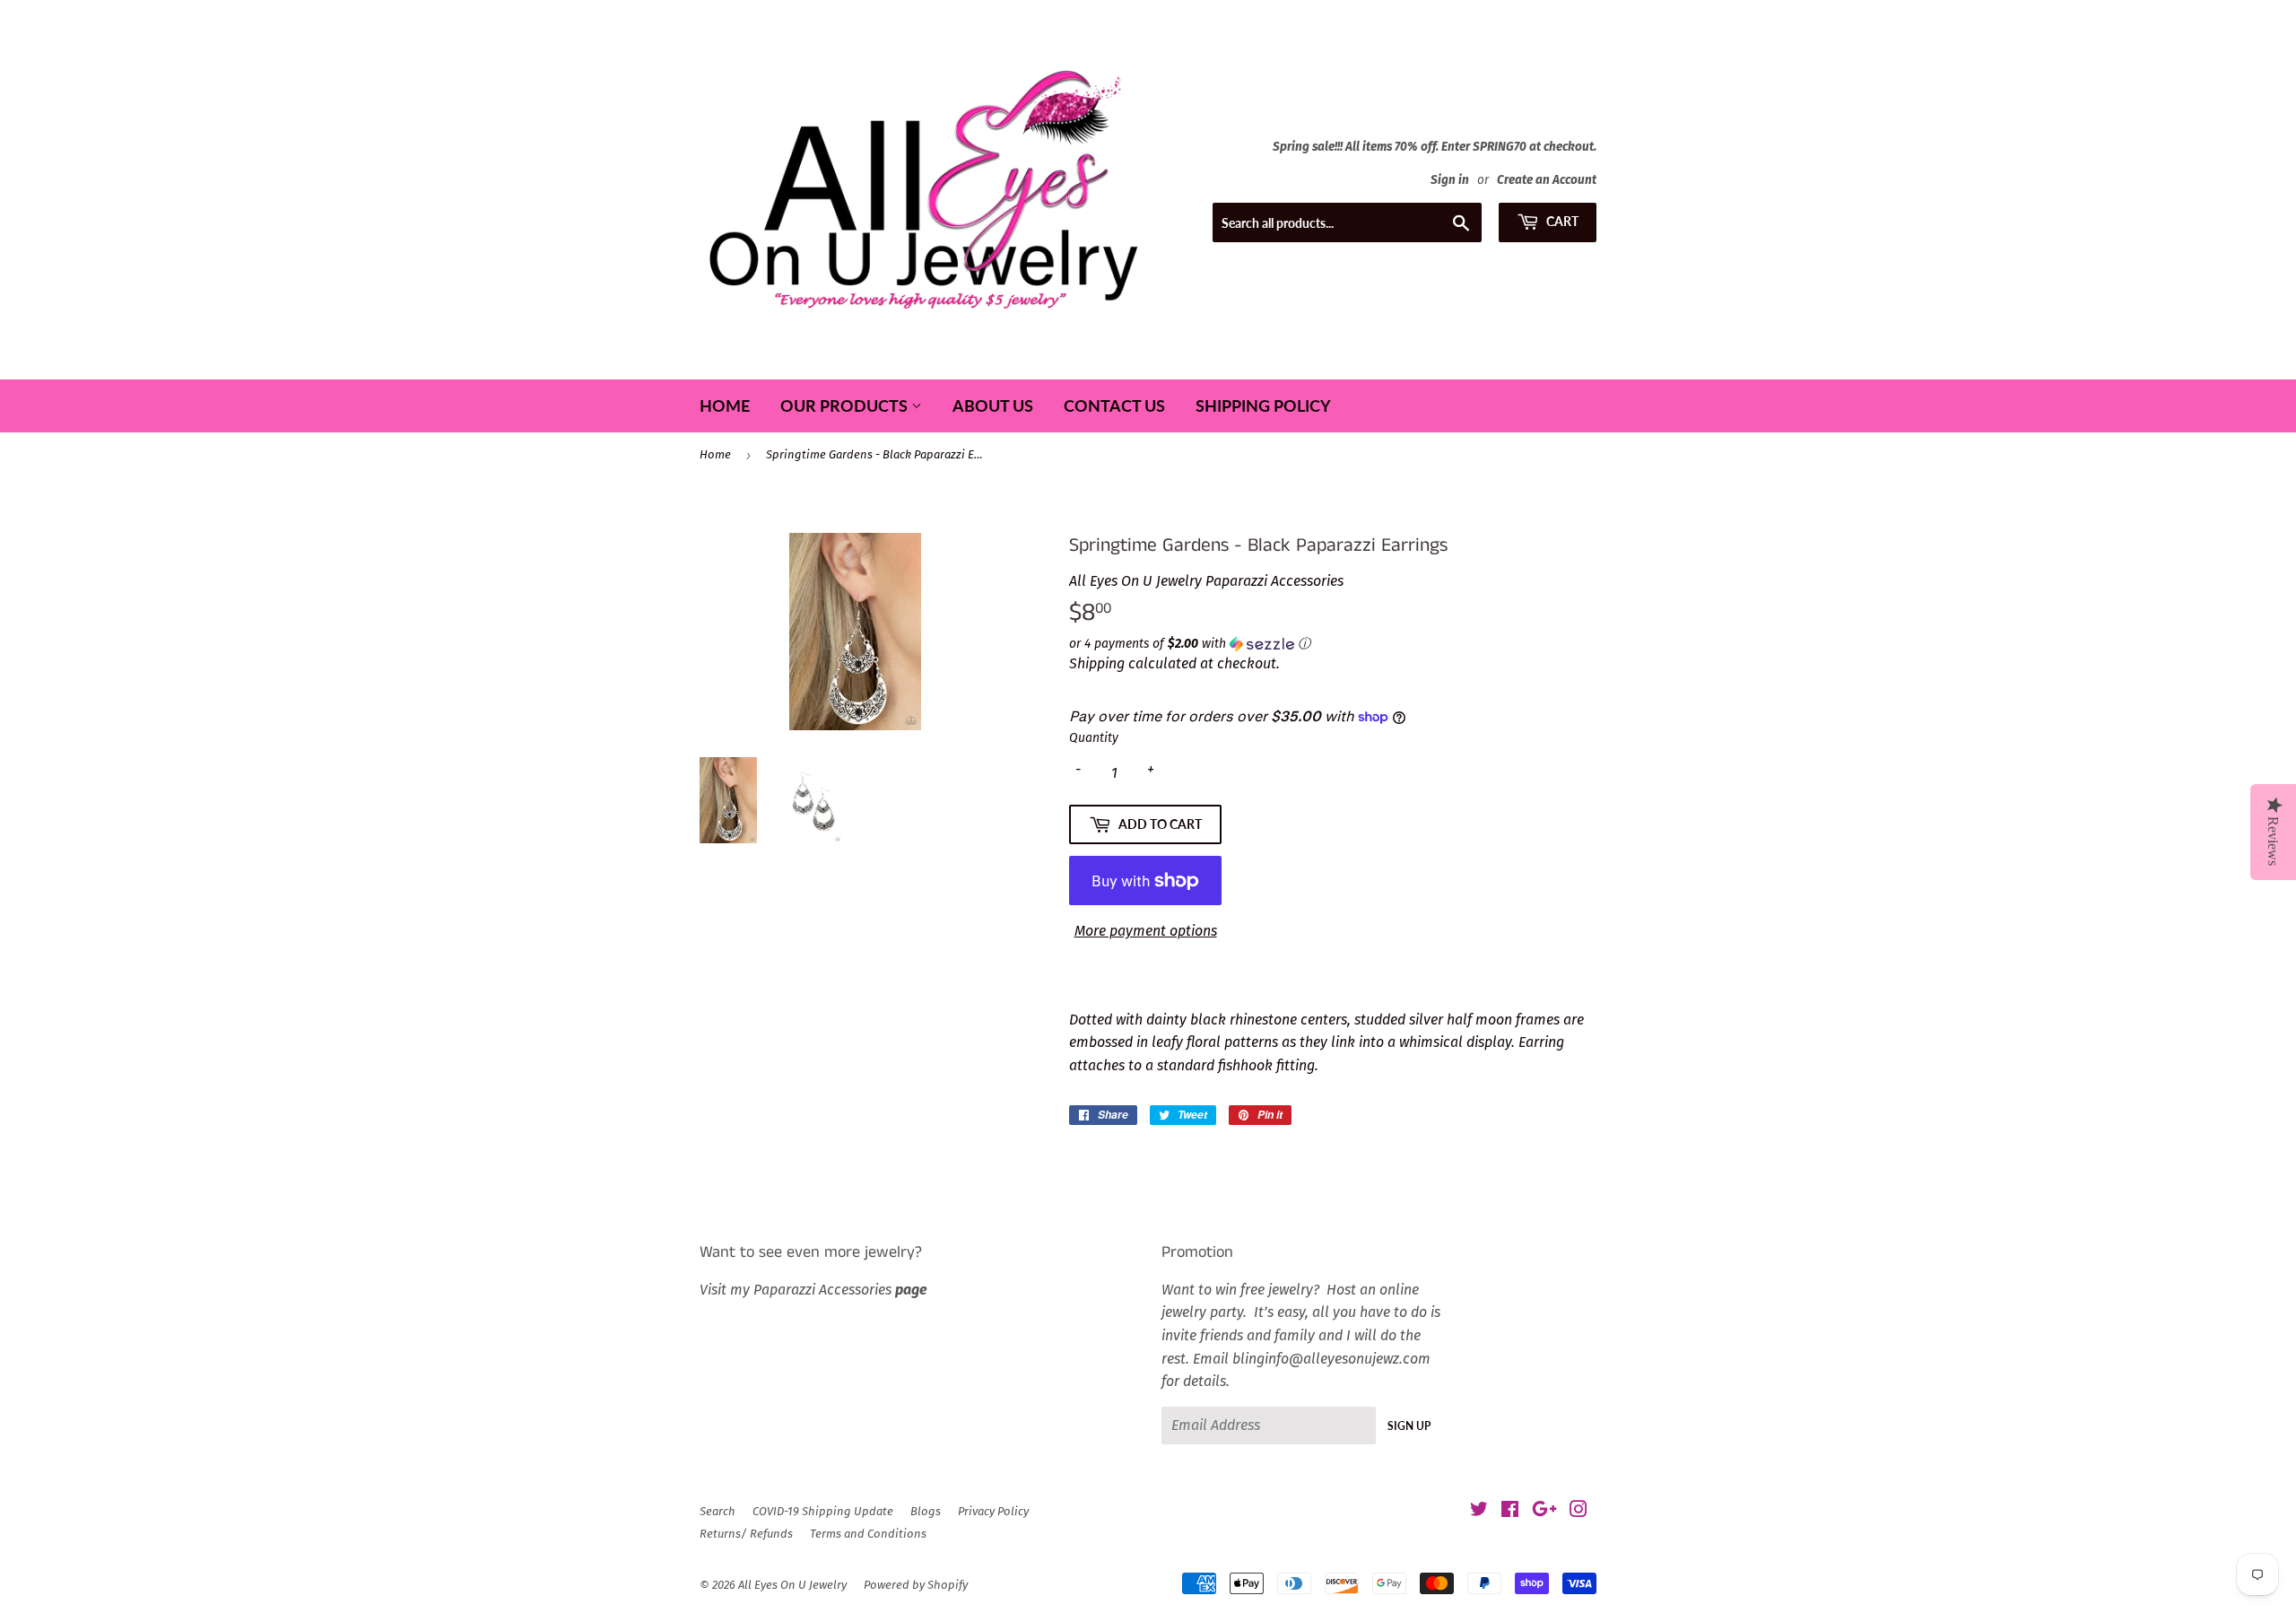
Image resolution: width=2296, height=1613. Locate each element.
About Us (993, 405)
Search (717, 1511)
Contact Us (1114, 405)
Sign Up (1409, 1426)
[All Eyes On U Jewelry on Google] (1544, 1511)
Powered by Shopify (916, 1585)
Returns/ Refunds (746, 1534)
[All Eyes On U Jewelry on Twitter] (1479, 1511)
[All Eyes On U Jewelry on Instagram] (1578, 1511)
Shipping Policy (1263, 405)
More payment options (1146, 931)
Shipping (1097, 663)
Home (725, 405)
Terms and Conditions (868, 1534)
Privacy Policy (993, 1511)
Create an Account (1547, 180)
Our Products (846, 405)
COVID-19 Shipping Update (823, 1511)
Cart (1561, 221)
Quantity (1094, 738)
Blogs (926, 1511)
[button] (1333, 644)
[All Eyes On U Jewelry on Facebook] (1510, 1511)
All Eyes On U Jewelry (792, 1585)
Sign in (1450, 180)
